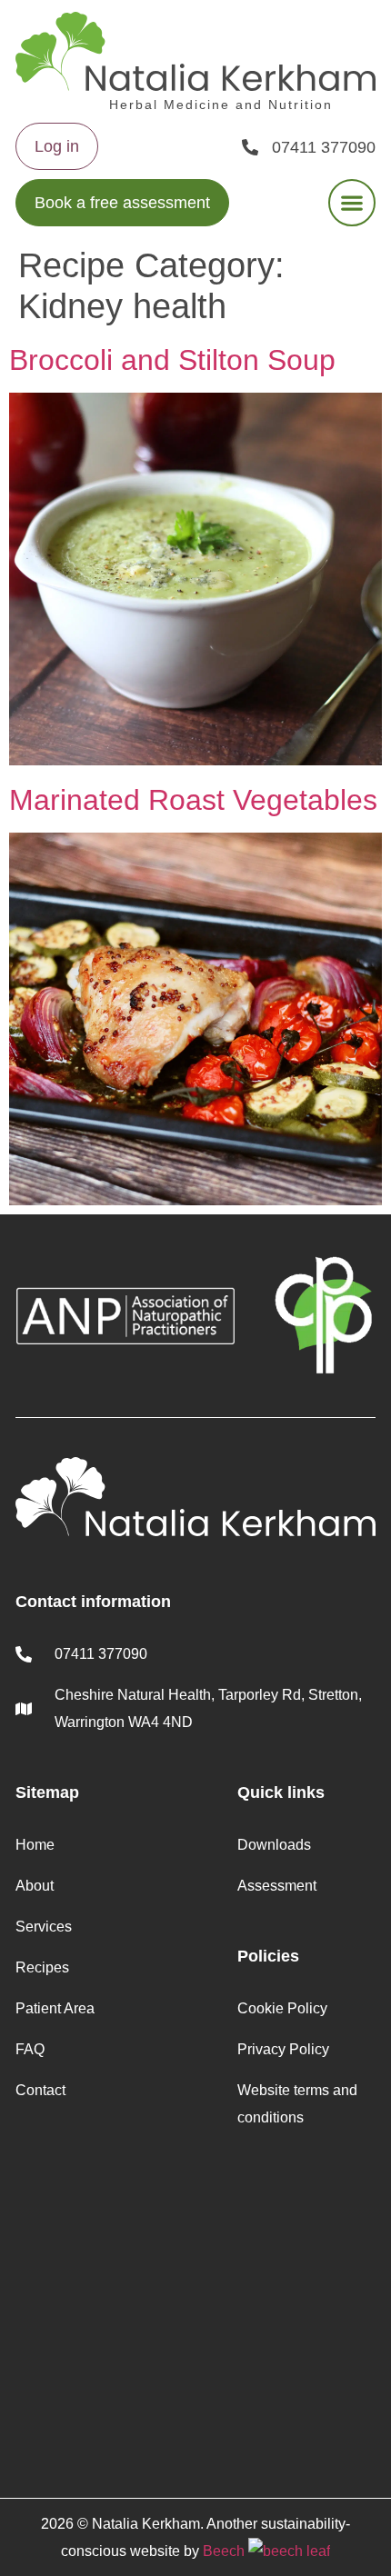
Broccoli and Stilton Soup (172, 360)
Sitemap (47, 1792)
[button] (352, 203)
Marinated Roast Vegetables (193, 800)
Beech (226, 2551)
